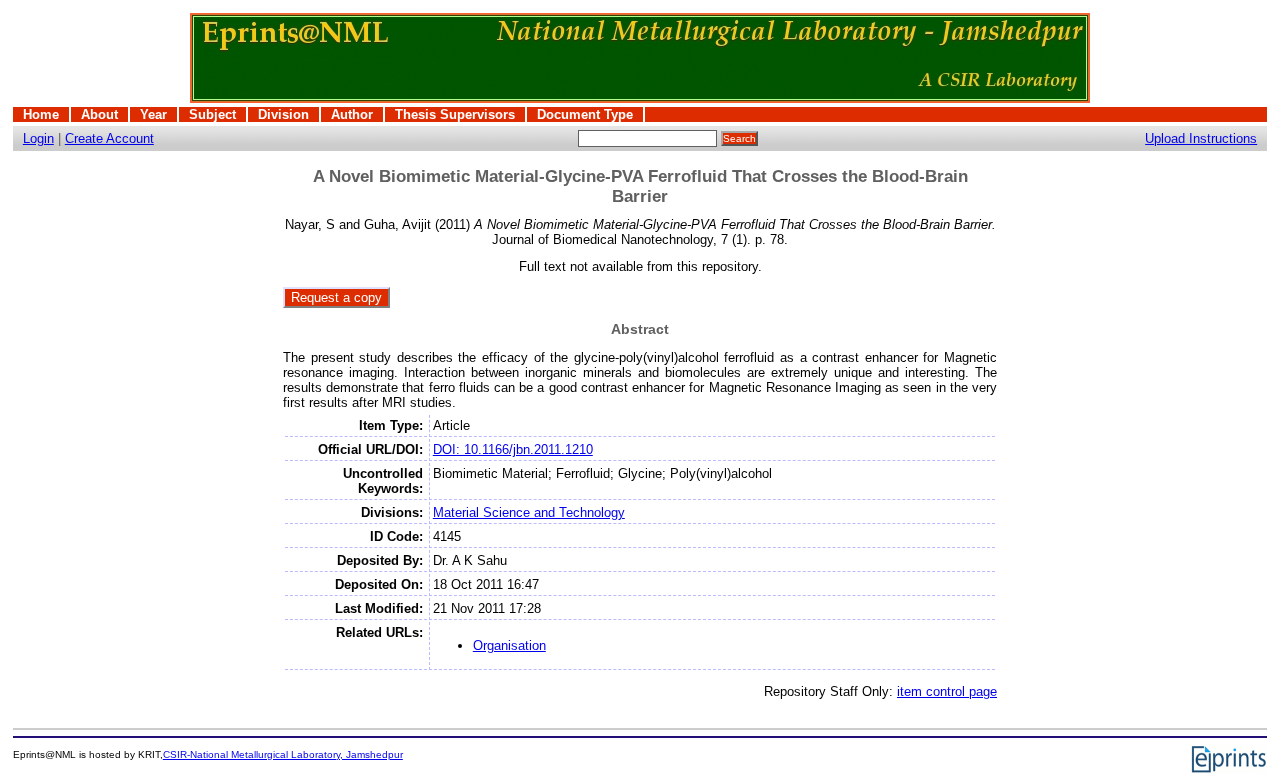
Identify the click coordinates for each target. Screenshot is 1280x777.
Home (41, 114)
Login (38, 138)
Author (352, 114)
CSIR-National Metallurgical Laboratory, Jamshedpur (283, 754)
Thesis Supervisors (455, 114)
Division (283, 114)
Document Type (585, 114)
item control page (947, 691)
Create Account (109, 138)
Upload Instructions (1201, 138)
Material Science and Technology (529, 512)
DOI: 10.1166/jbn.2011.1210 (513, 449)
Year (153, 114)
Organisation (509, 645)
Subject (212, 114)
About (99, 114)
